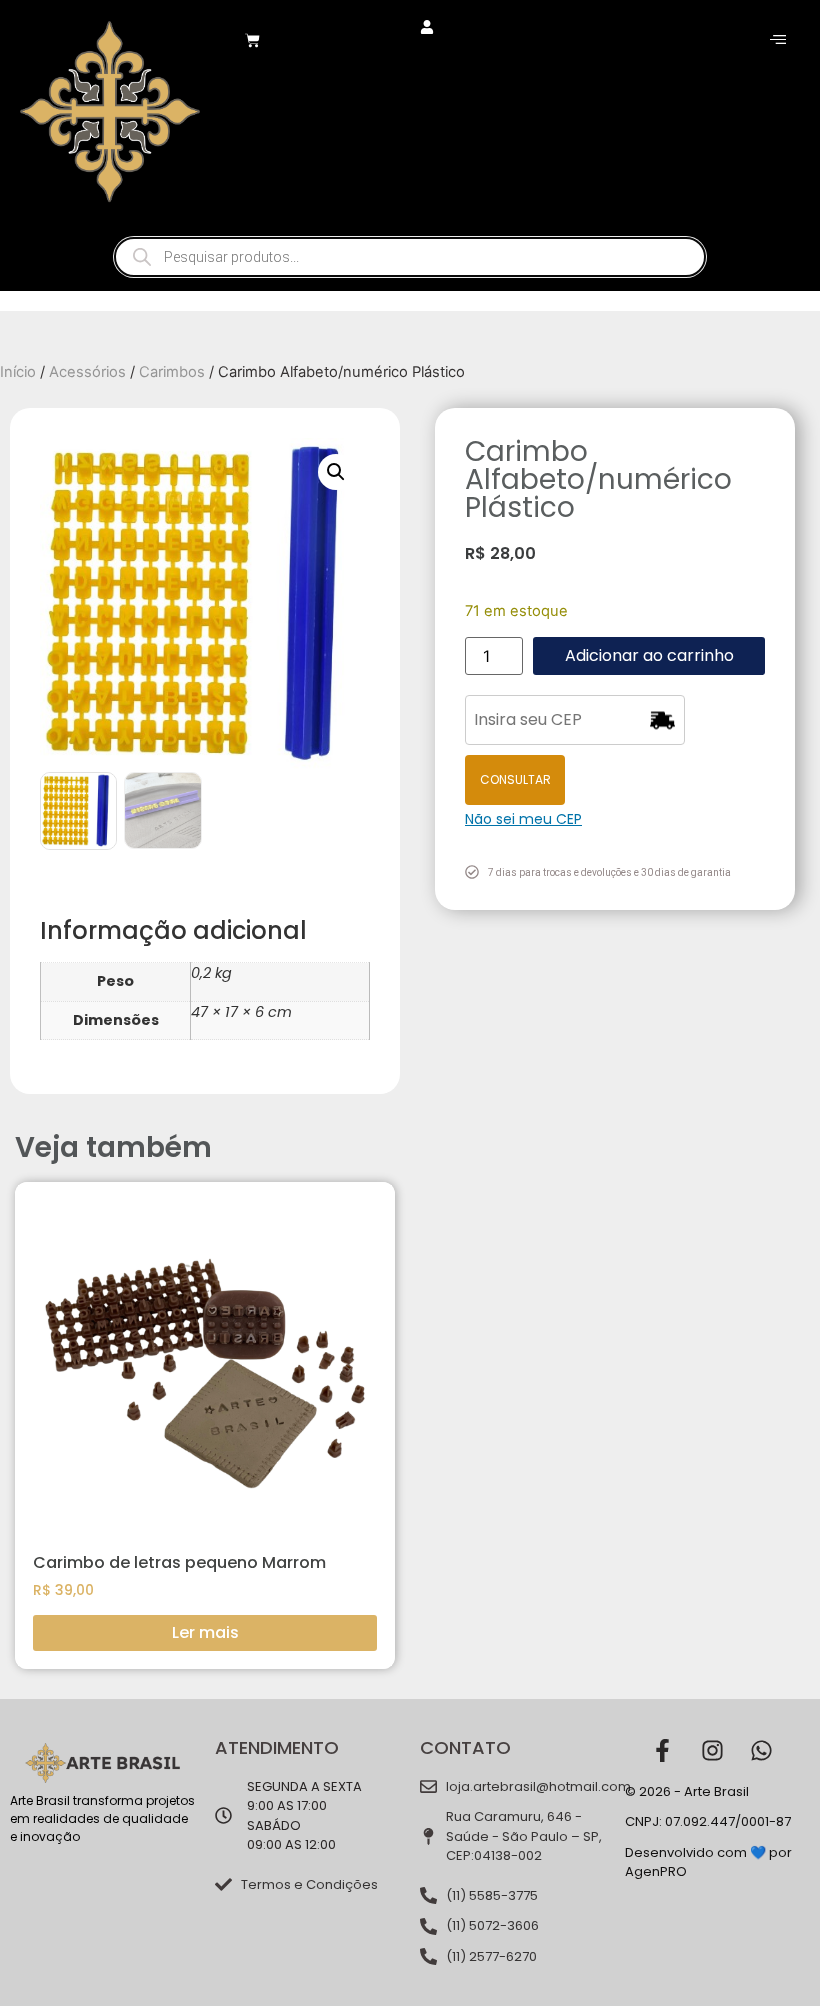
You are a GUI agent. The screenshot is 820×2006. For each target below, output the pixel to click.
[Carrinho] (252, 40)
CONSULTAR (515, 779)
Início (18, 372)
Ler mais (205, 1632)
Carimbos (172, 372)
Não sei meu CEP (523, 819)
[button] (336, 472)
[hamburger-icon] (777, 40)
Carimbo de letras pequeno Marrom (179, 1562)
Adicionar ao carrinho (649, 655)
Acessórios (87, 372)
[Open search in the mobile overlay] (410, 257)
